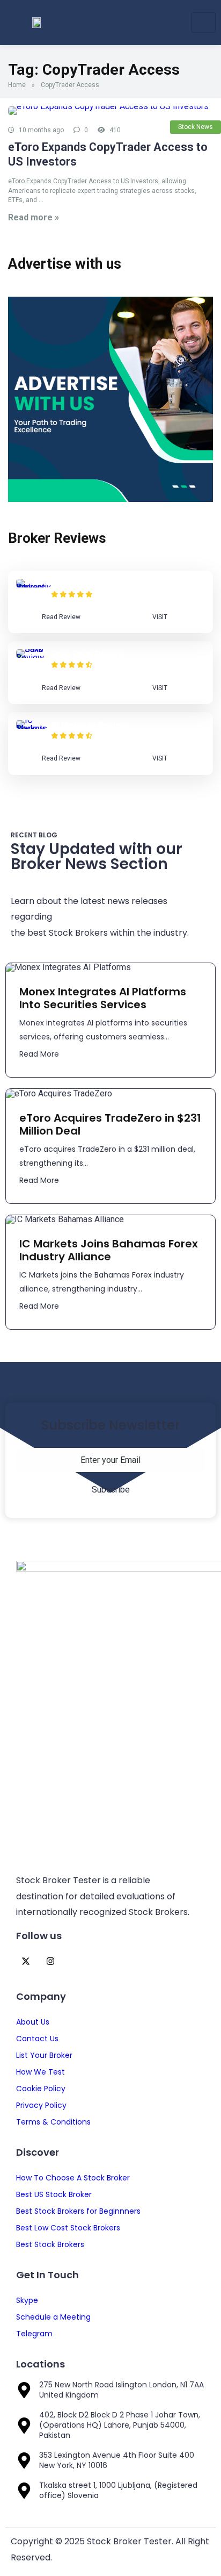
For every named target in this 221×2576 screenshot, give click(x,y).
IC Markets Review (89, 725)
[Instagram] (50, 1961)
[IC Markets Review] (34, 729)
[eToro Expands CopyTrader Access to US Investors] (110, 111)
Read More (39, 1054)
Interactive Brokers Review (107, 584)
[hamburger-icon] (204, 23)
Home (17, 85)
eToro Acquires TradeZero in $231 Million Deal (110, 1124)
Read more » (34, 217)
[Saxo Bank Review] (34, 658)
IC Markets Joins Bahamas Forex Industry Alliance (109, 1250)
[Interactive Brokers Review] (34, 587)
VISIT (160, 617)
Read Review (61, 617)
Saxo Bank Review (88, 654)
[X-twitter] (25, 1961)
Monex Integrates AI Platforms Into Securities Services (103, 998)
